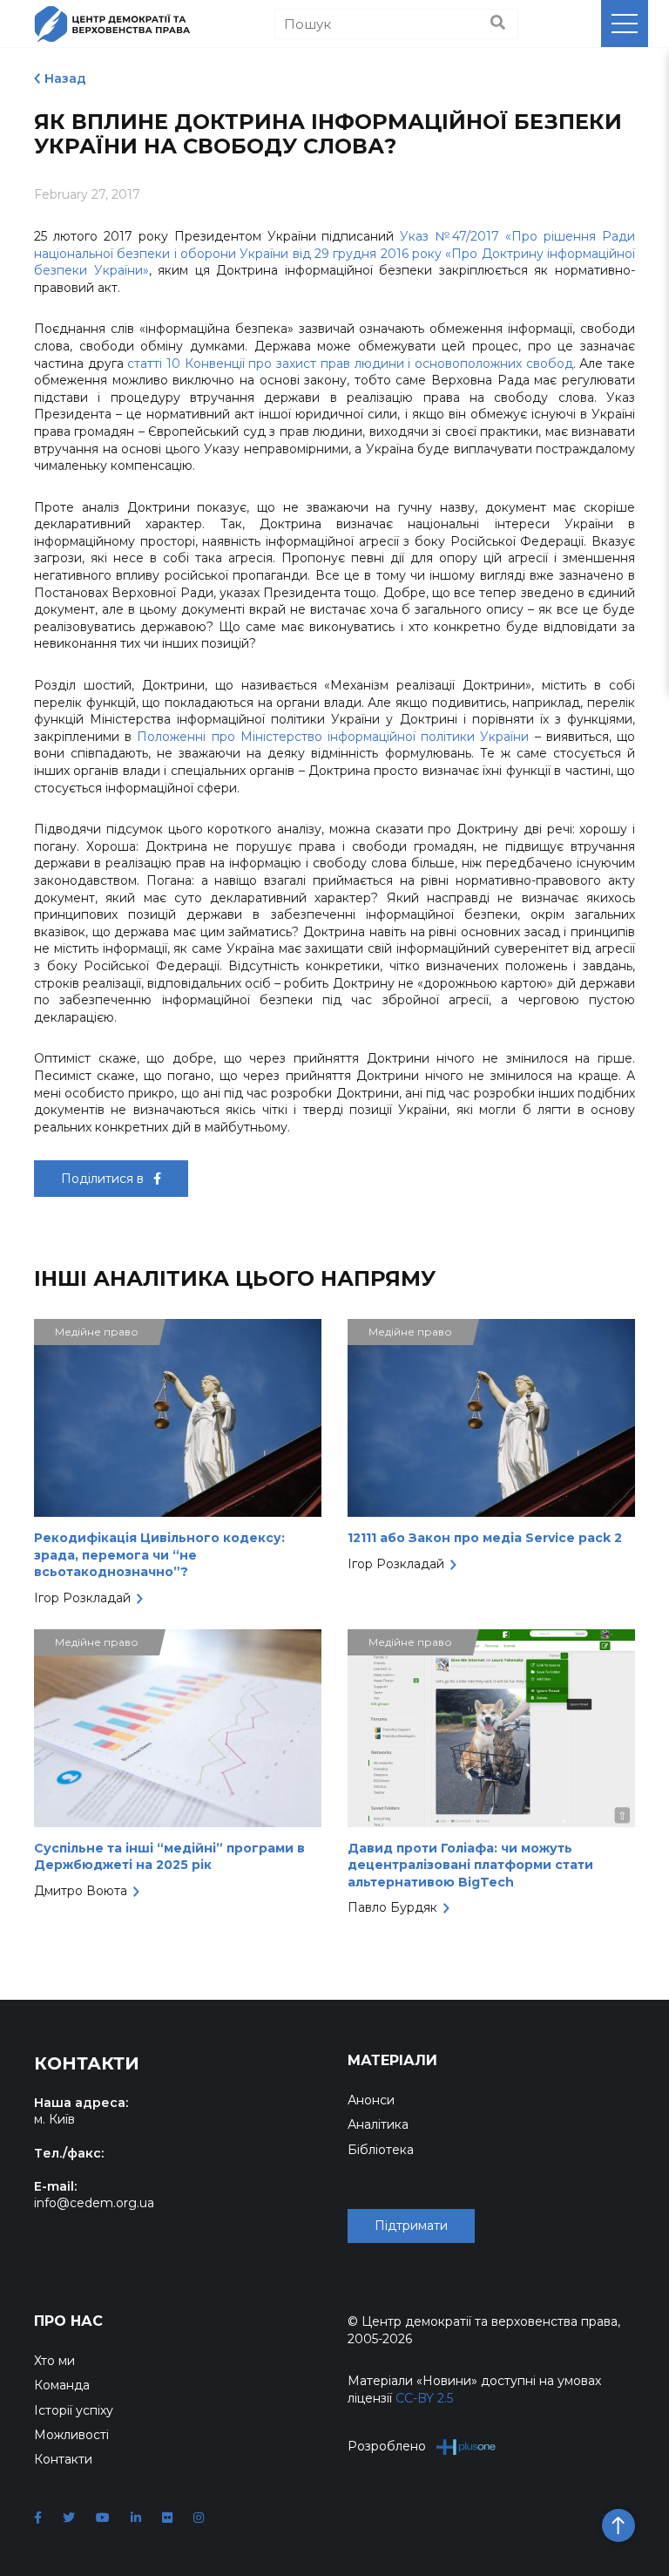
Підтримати (411, 2226)
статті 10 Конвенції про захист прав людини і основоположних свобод (350, 364)
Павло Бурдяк (392, 1907)
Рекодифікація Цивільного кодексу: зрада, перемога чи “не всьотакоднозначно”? (159, 1555)
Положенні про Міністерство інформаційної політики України (333, 737)
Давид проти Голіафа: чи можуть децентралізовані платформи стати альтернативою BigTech (470, 1865)
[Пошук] (498, 24)
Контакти (63, 2459)
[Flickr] (167, 2518)
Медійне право (97, 1332)
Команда (62, 2385)
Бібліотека (381, 2150)
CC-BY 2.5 (424, 2398)
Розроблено (387, 2446)
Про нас (68, 2321)
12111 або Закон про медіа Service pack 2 (485, 1538)
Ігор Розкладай (82, 1598)
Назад (65, 78)
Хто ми (54, 2361)
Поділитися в (104, 1179)
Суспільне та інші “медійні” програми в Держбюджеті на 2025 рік (169, 1857)
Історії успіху (74, 2410)
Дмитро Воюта (81, 1891)
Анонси (371, 2100)
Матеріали (392, 2060)
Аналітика (378, 2124)
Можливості (71, 2435)
